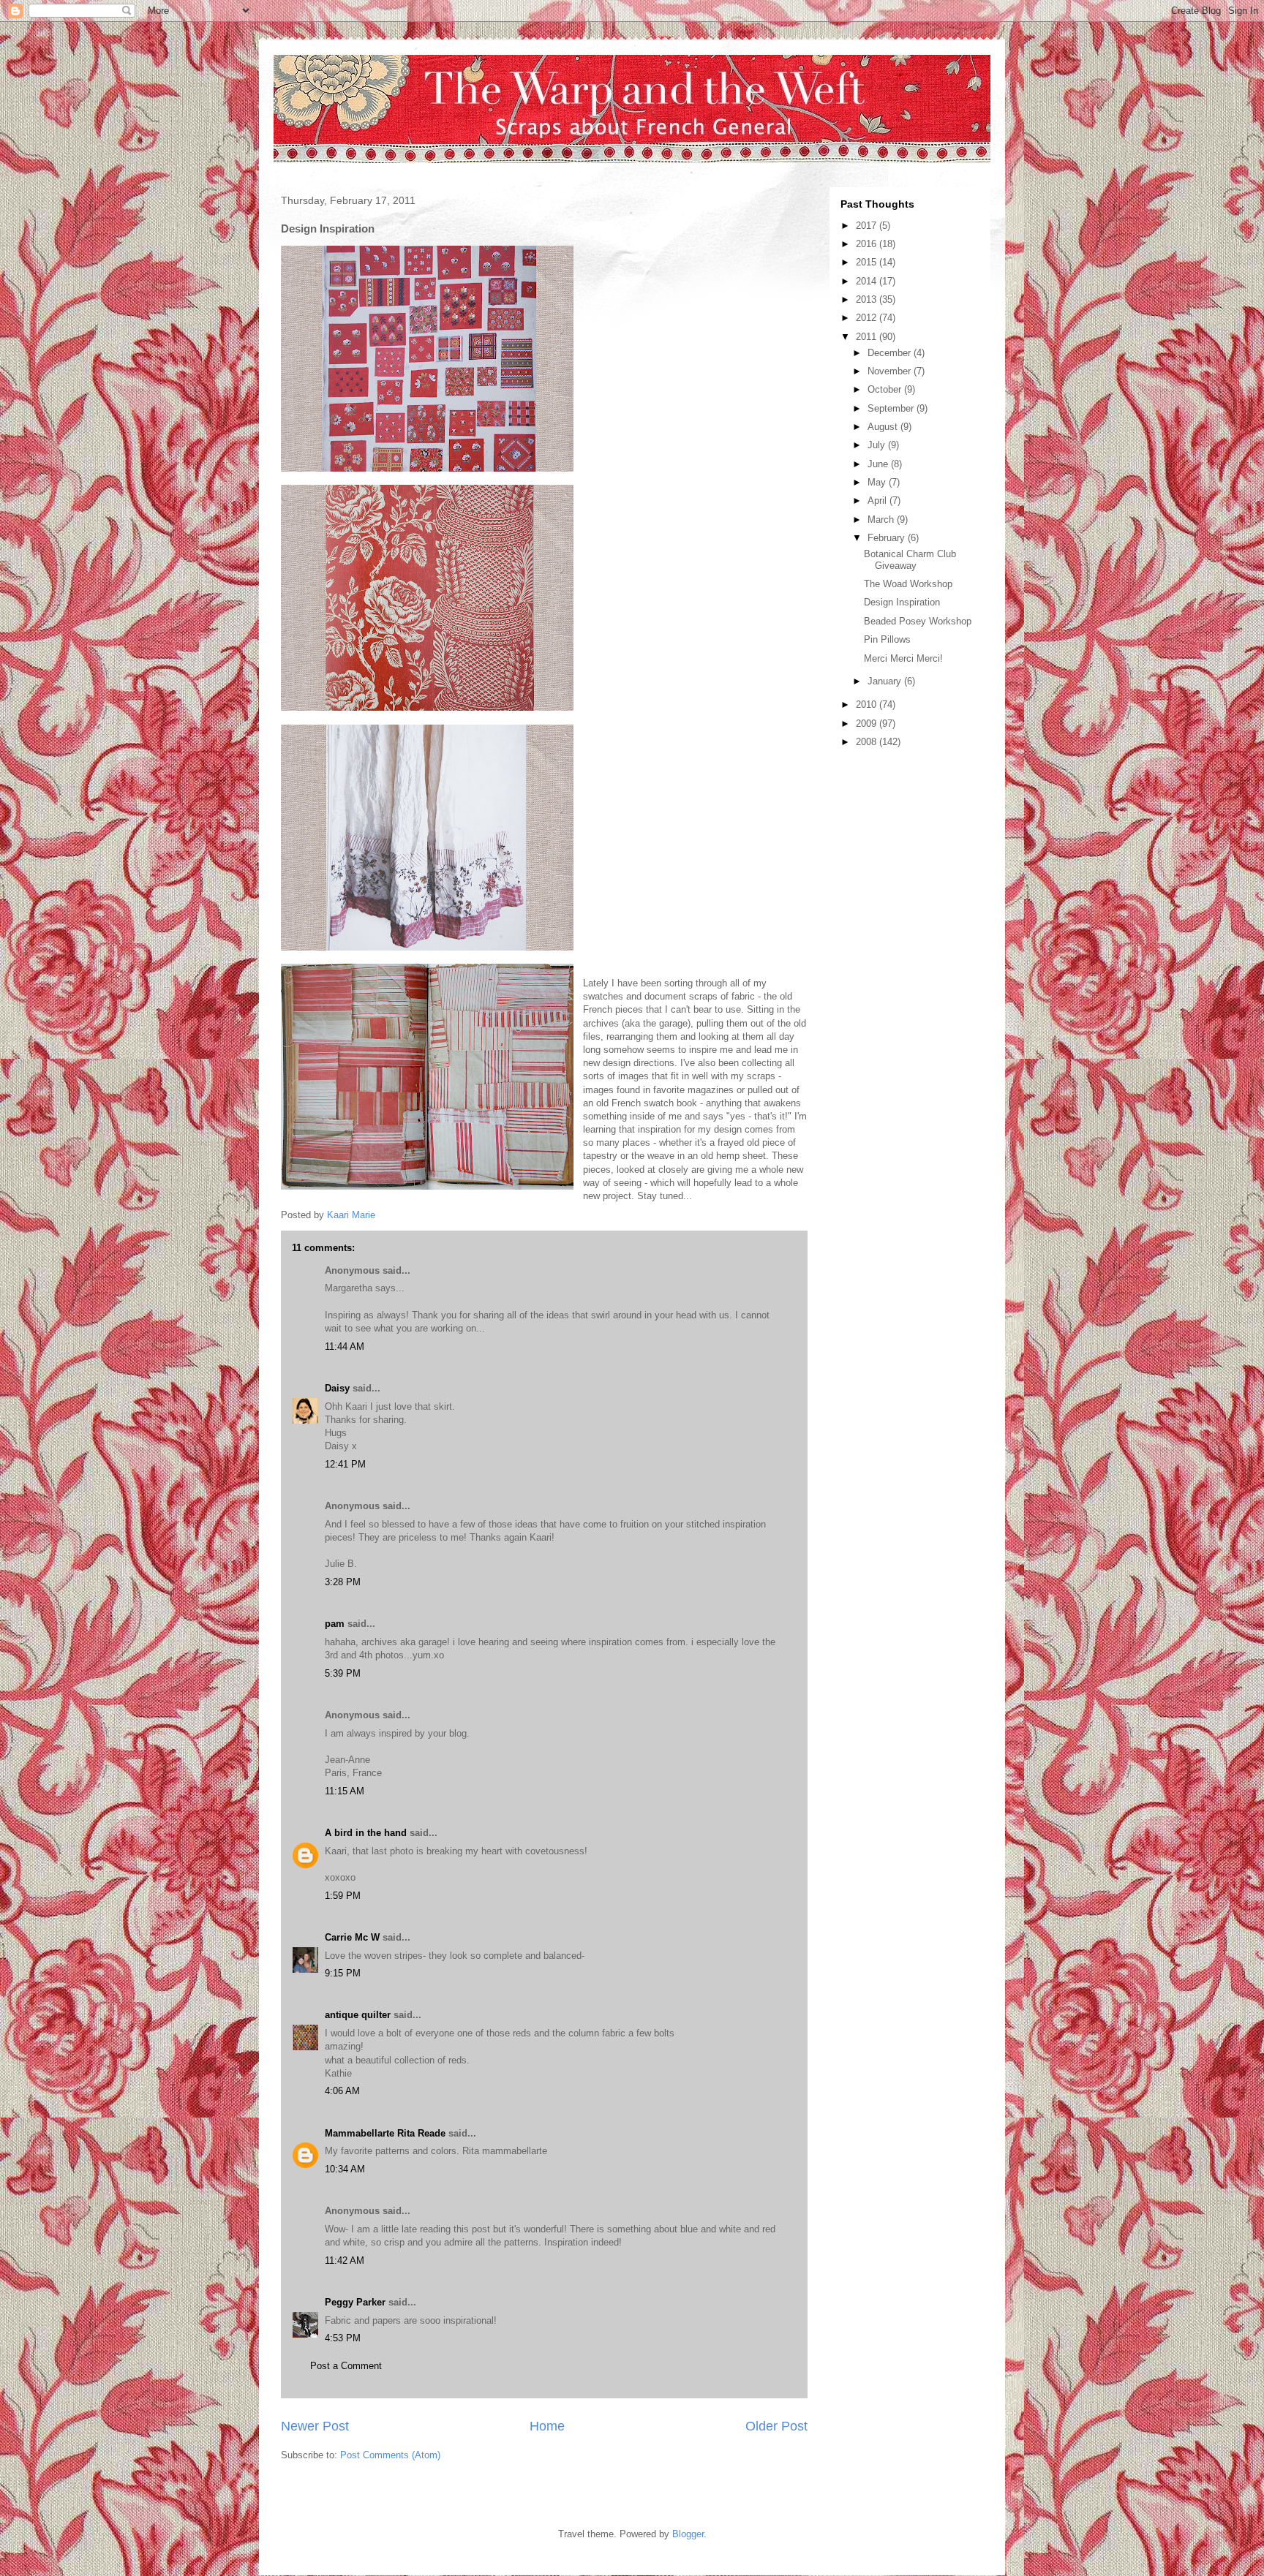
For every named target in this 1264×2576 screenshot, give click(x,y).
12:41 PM (345, 1464)
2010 (868, 705)
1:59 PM (343, 1896)
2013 (868, 299)
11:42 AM (345, 2260)
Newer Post (315, 2426)
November (891, 371)
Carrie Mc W (352, 1937)
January (886, 681)
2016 (868, 244)
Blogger (688, 2534)
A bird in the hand (366, 1833)
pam (335, 1624)
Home (547, 2426)
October (886, 389)
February (888, 538)
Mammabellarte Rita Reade (385, 2133)
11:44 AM (345, 1346)
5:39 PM (343, 1673)
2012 (868, 318)
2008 (868, 742)
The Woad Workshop (908, 584)
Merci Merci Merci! (903, 658)
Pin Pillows (887, 639)
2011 (868, 337)
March (882, 520)
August (884, 427)
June (879, 464)
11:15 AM (345, 1791)
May (878, 482)
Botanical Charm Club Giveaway (910, 560)
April (879, 501)
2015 (868, 262)
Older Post (776, 2426)
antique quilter (358, 2015)
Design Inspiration (902, 602)
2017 (868, 226)
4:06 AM (342, 2091)
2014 (868, 281)
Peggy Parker (355, 2302)
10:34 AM (345, 2169)
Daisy (337, 1388)
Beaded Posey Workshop (918, 621)
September (892, 408)
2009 (868, 724)
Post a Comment (346, 2366)
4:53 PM (343, 2338)
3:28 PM (343, 1582)
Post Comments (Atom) (390, 2455)
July (878, 445)
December (891, 353)
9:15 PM (343, 1973)
